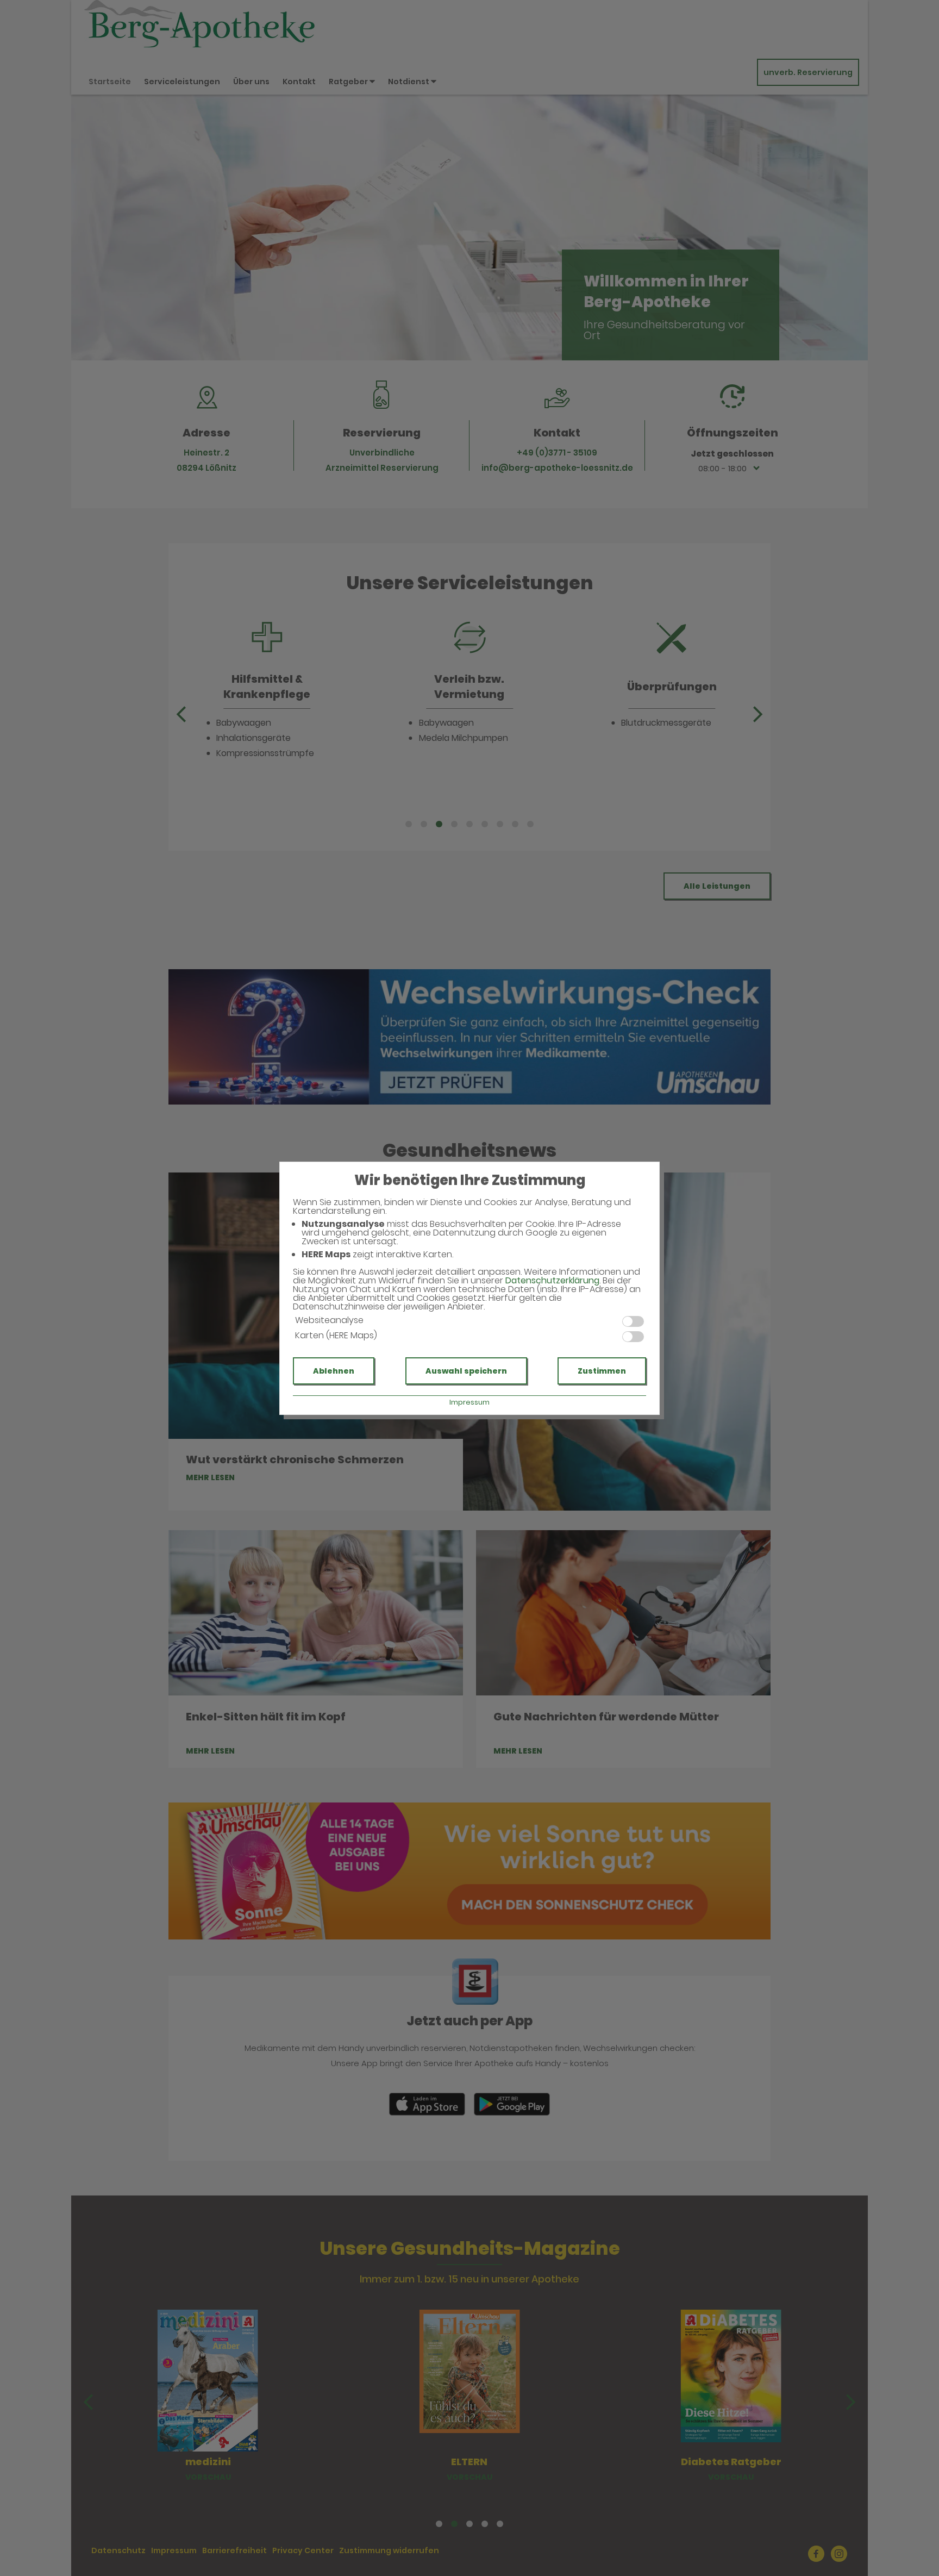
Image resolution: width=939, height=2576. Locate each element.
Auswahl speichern (466, 1371)
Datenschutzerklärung (552, 1280)
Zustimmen (602, 1371)
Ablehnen (334, 1371)
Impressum (469, 1402)
